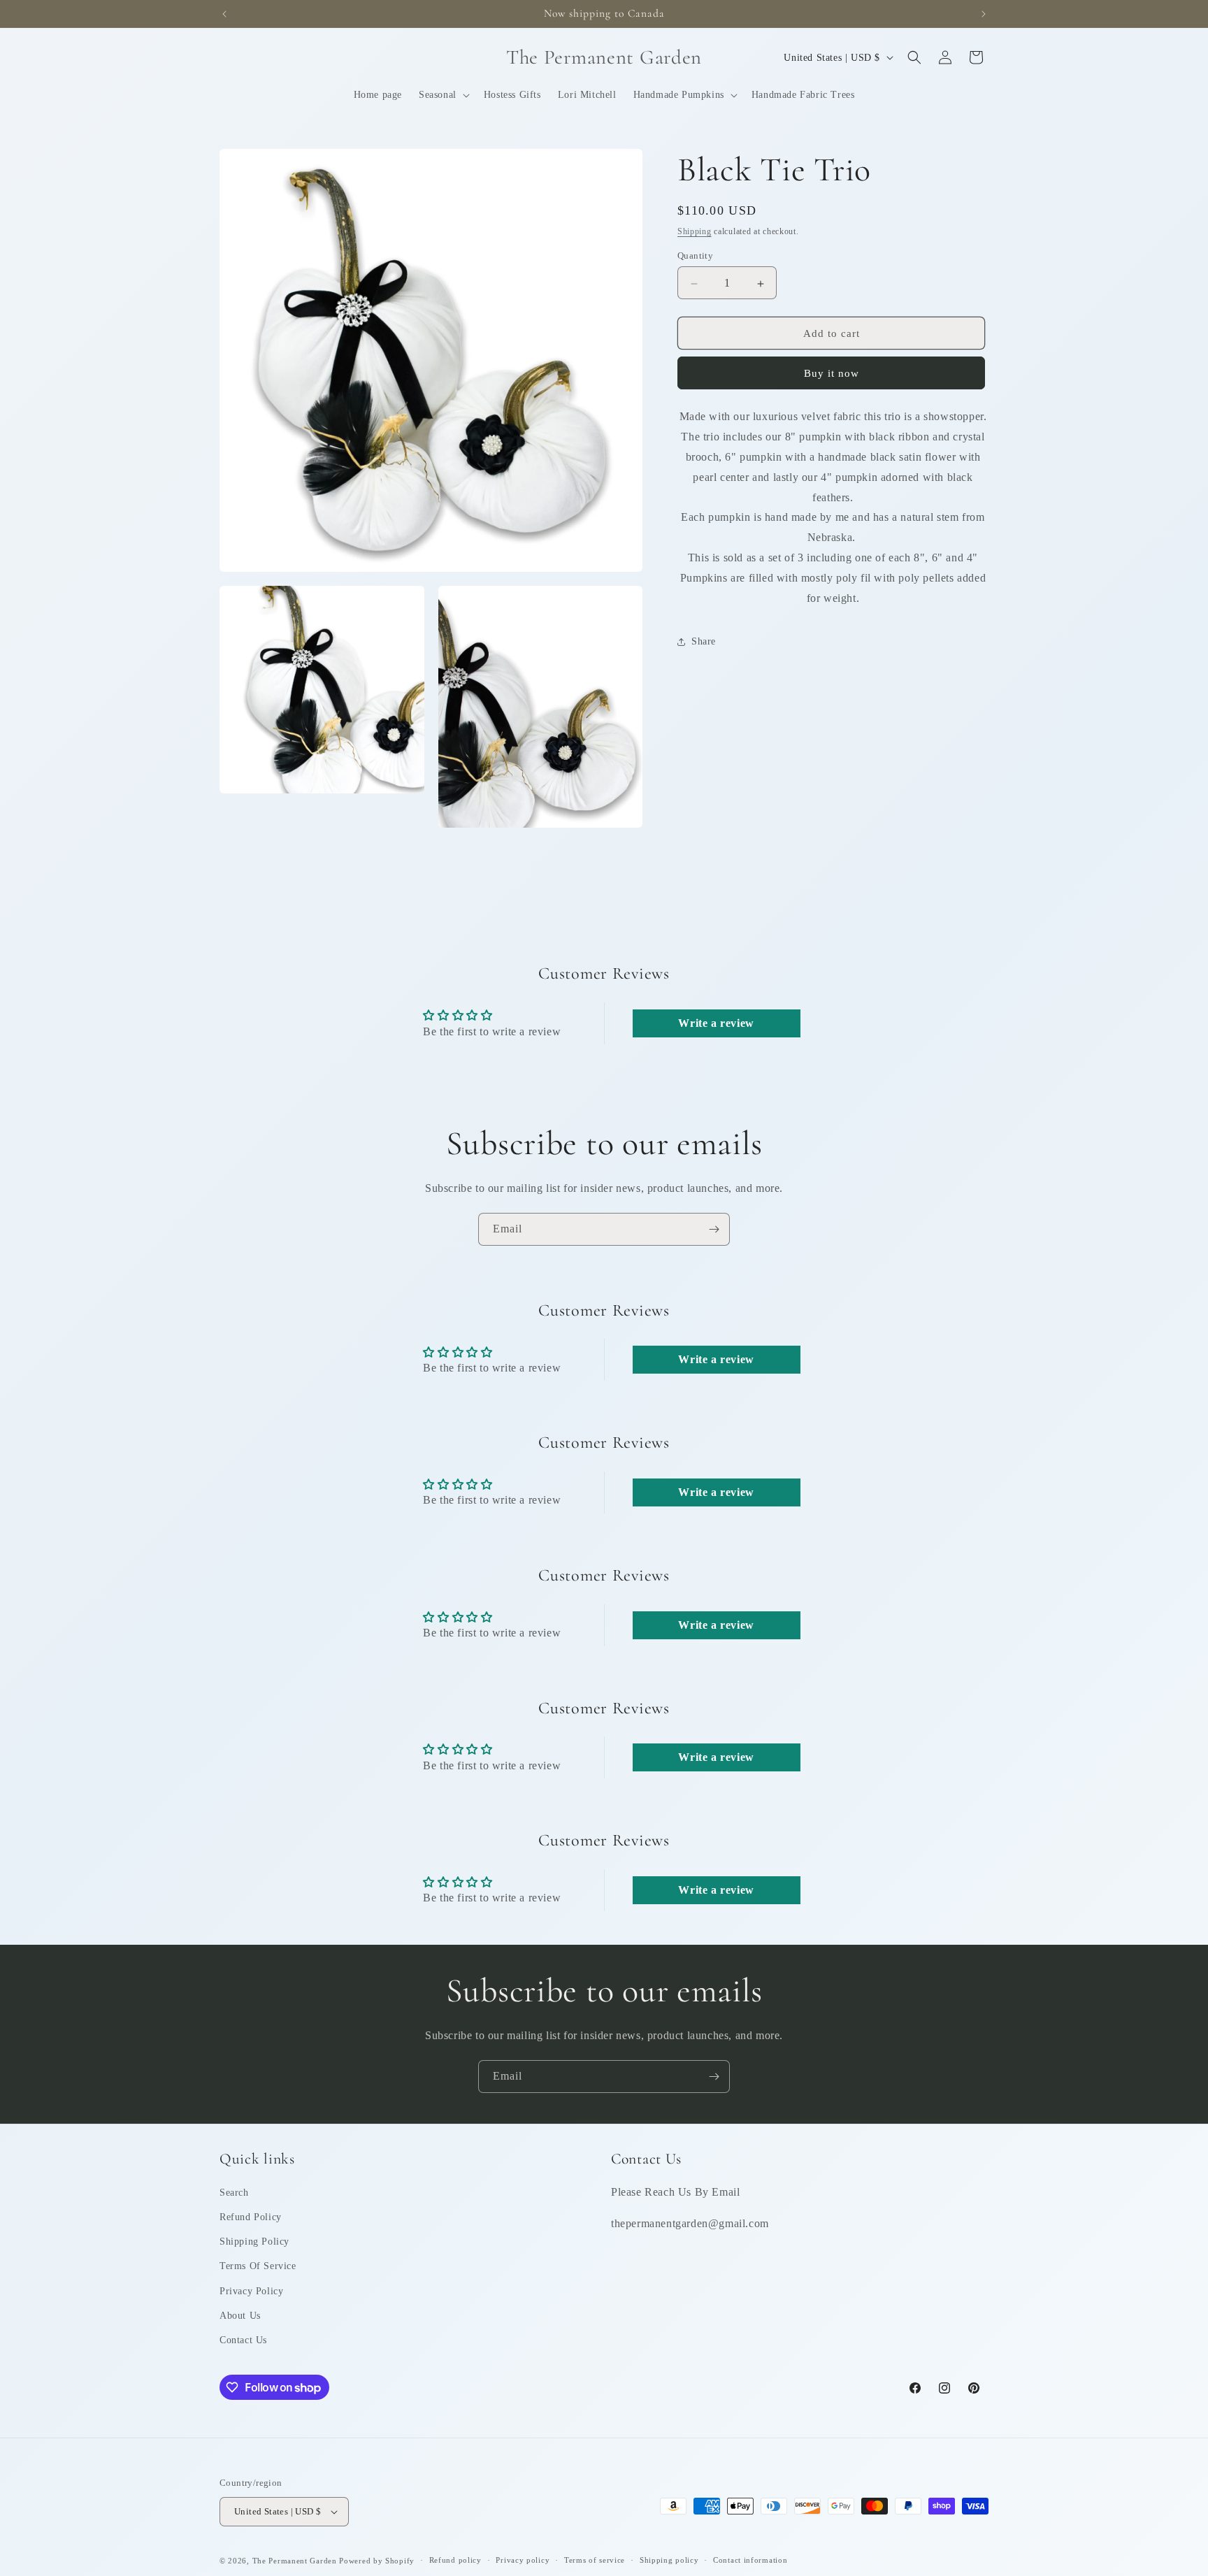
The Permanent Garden (295, 2561)
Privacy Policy (251, 2291)
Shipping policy (669, 2560)
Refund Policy (251, 2217)
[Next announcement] (984, 14)
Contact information (750, 2560)
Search (234, 2193)
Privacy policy (523, 2560)
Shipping (695, 231)
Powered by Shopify (377, 2561)
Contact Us (243, 2340)
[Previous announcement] (224, 14)
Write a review (716, 1023)
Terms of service (595, 2560)
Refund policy (455, 2560)
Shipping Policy (254, 2242)
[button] (443, 95)
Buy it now (832, 374)
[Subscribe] (714, 1229)
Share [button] (704, 641)
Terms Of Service (258, 2266)
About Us (240, 2316)
